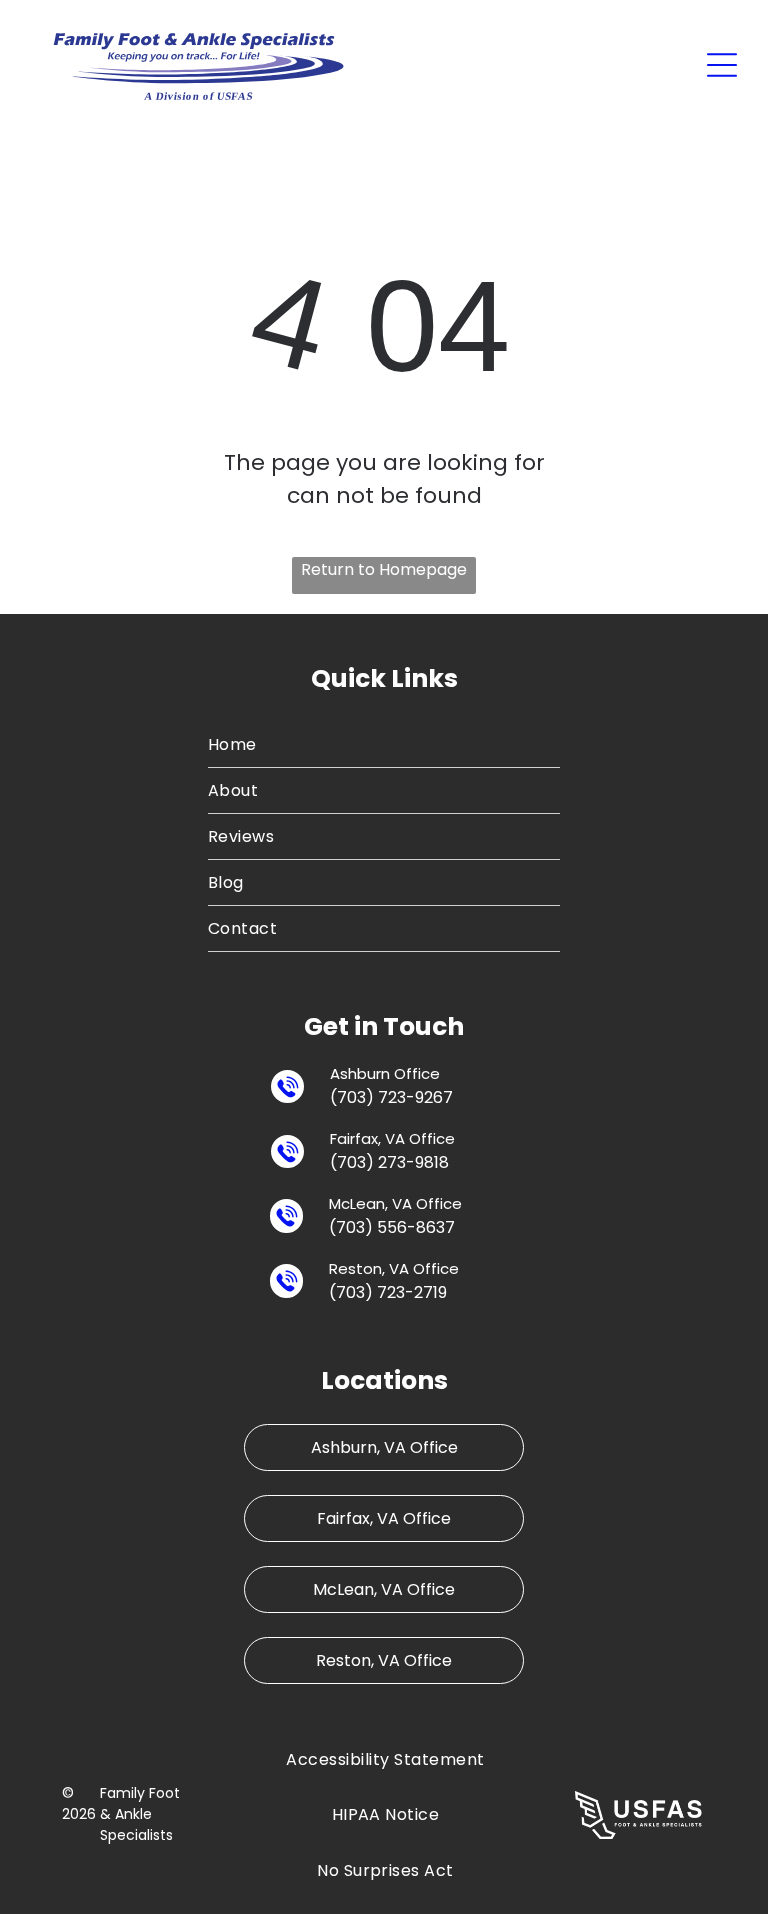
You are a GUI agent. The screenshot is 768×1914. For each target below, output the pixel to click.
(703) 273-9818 (389, 1162)
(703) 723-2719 (388, 1292)
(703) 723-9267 (391, 1097)
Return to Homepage (384, 569)
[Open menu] (722, 65)
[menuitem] (384, 745)
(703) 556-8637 (392, 1227)
